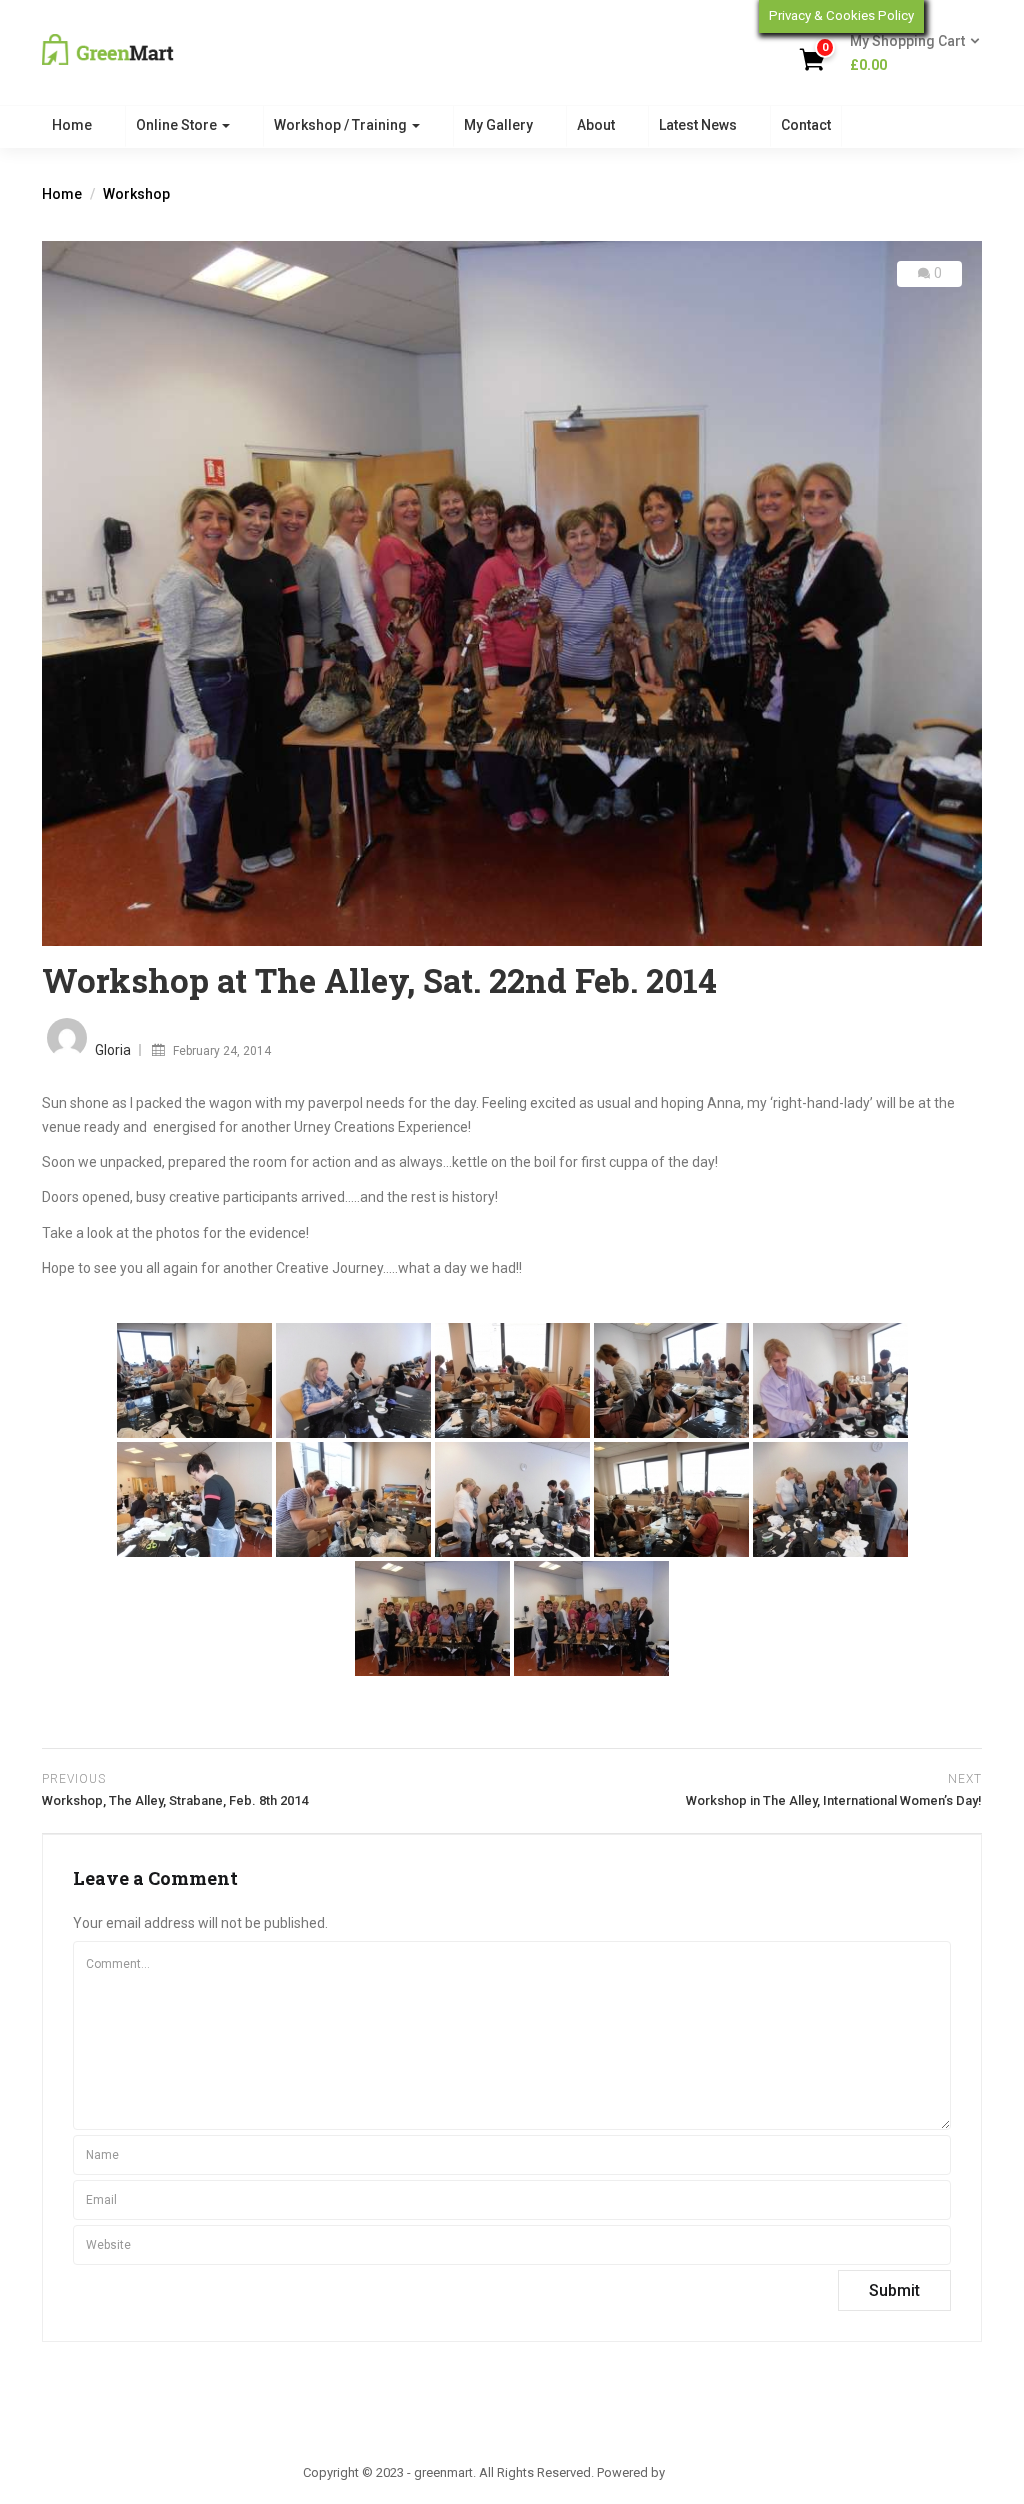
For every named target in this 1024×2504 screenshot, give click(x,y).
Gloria (113, 1050)
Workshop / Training (342, 125)
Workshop (136, 194)
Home (72, 125)
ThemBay (694, 2472)
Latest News (698, 125)
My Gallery (498, 125)
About (596, 125)
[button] (908, 54)
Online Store (178, 125)
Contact (806, 125)
